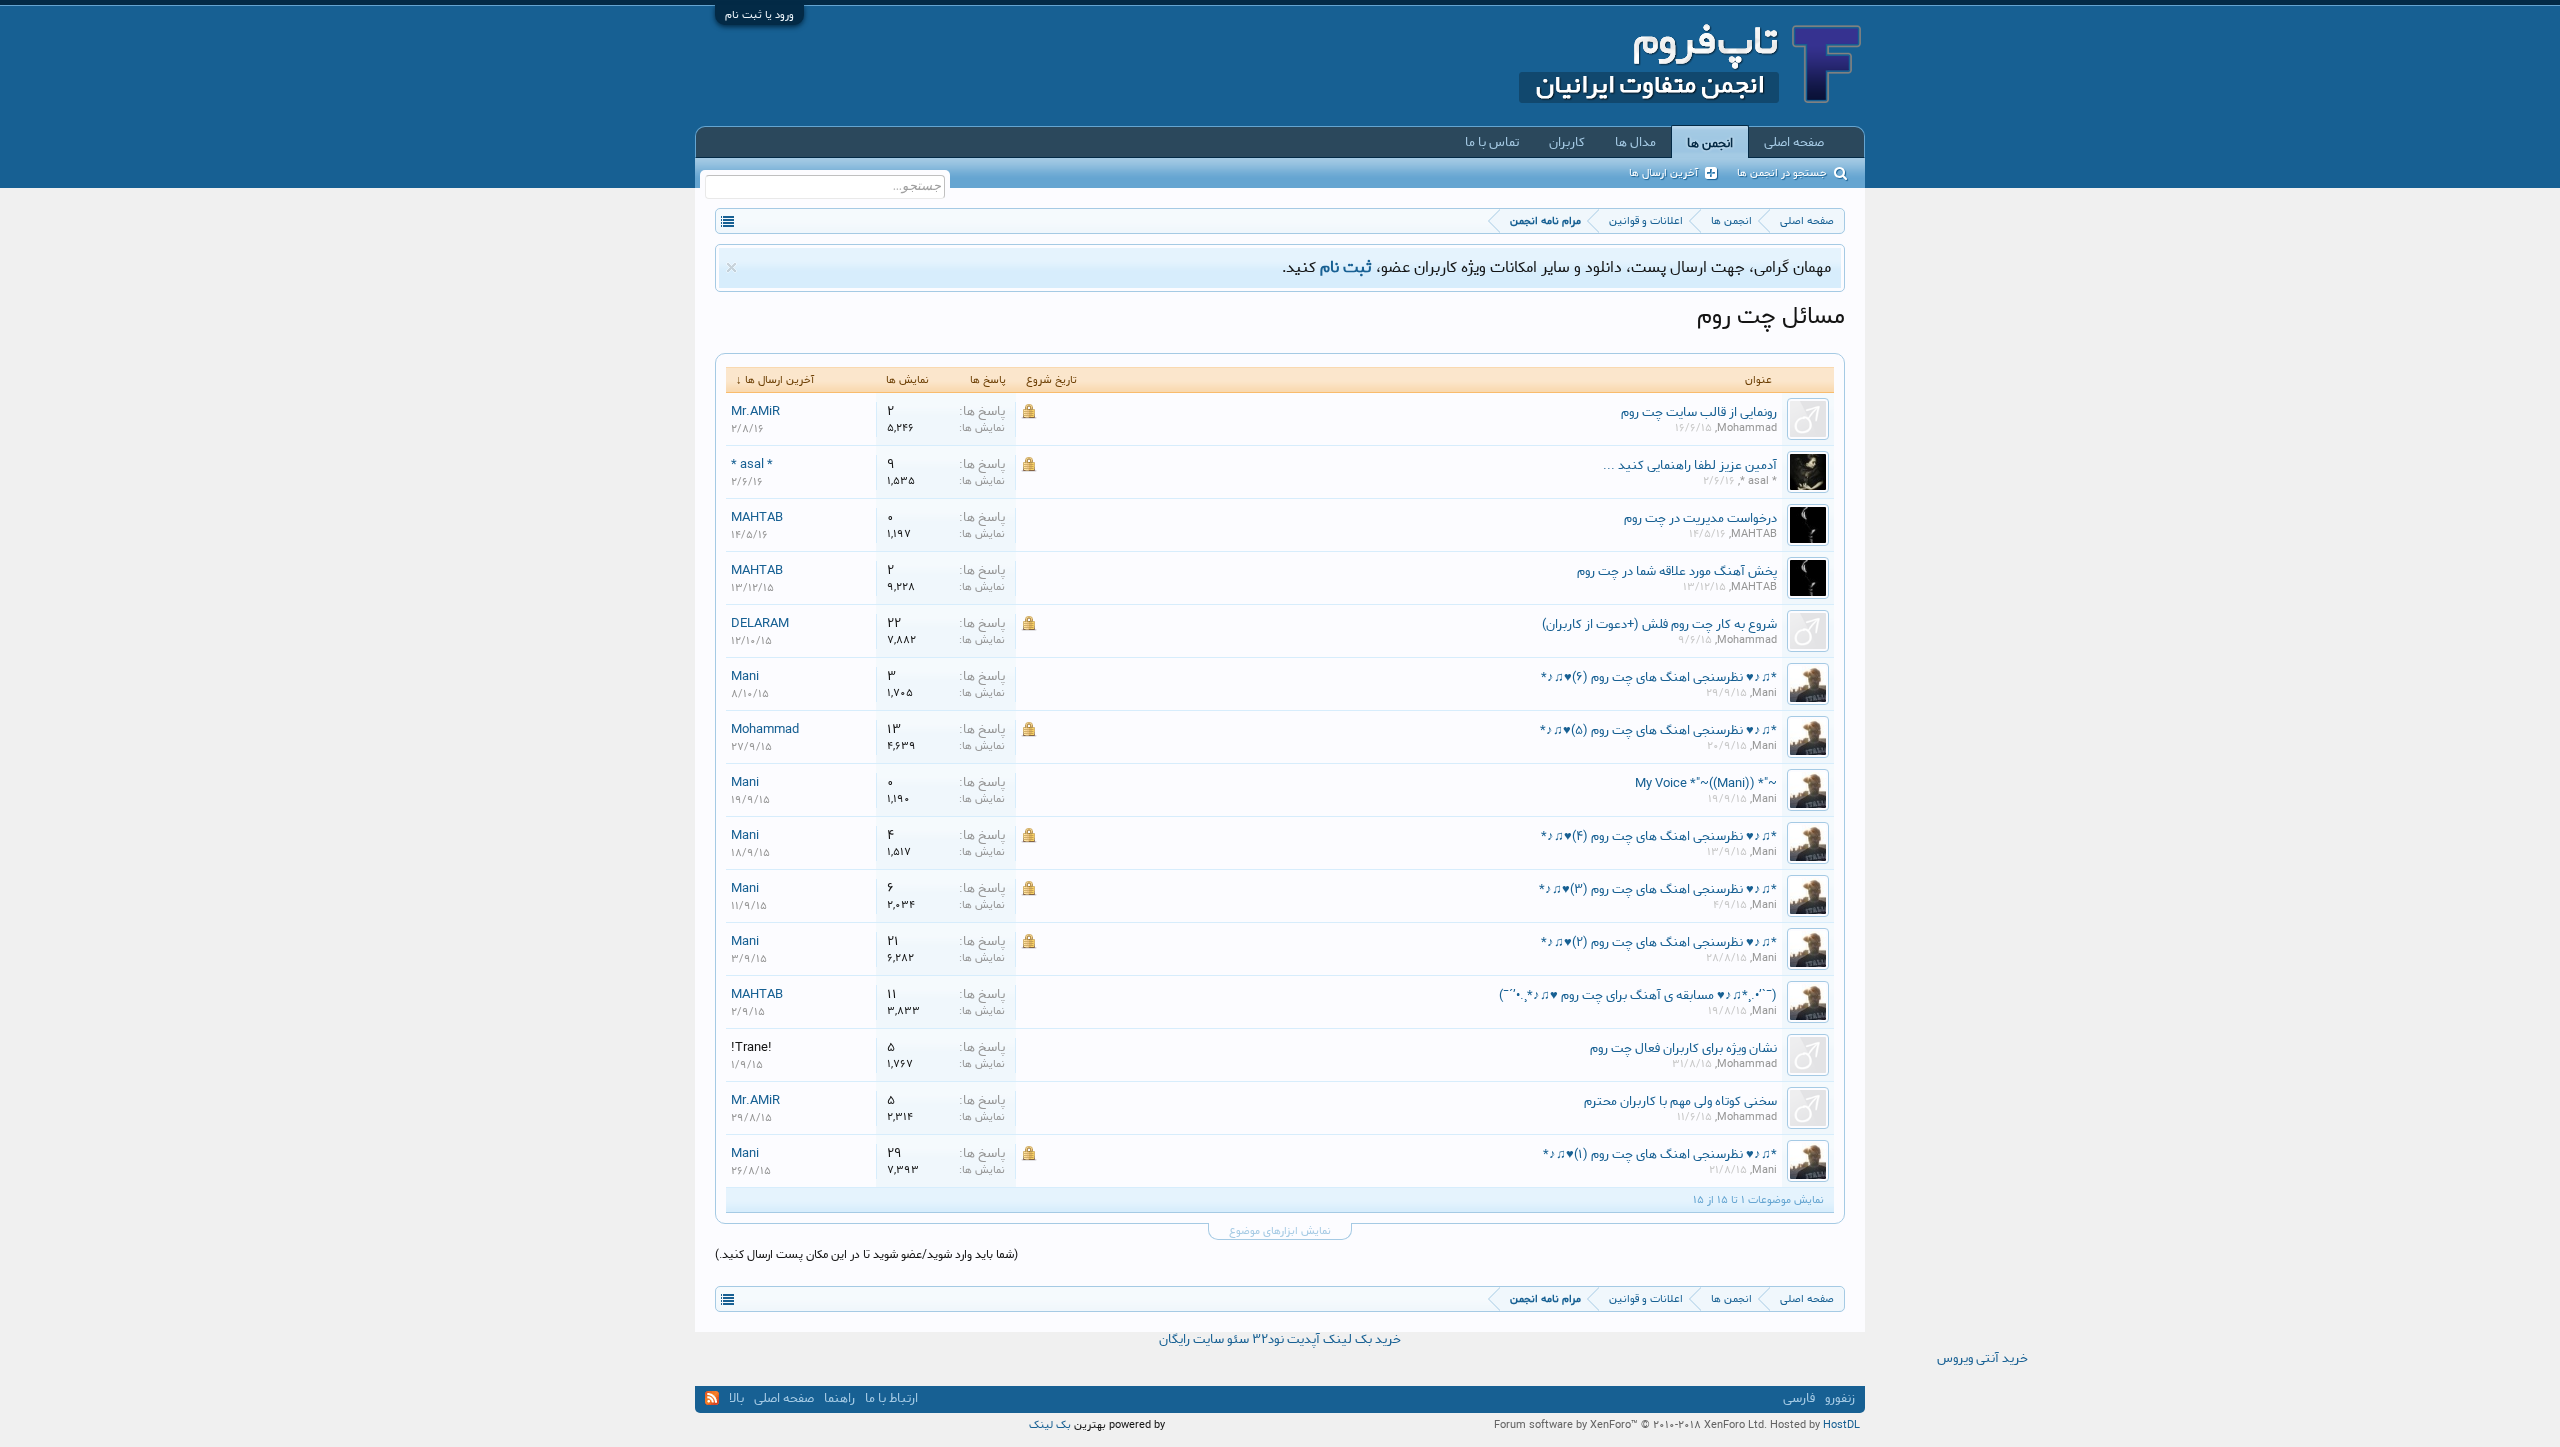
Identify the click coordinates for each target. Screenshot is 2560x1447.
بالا (736, 1398)
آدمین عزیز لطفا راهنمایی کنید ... (1690, 465)
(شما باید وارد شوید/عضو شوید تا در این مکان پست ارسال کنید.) (866, 1254)
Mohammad (1747, 428)
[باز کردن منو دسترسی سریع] (727, 220)
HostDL (1841, 1425)
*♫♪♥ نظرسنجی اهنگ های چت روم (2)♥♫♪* (1659, 942)
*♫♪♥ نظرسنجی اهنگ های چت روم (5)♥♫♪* (1658, 730)
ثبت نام (1346, 267)
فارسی (1799, 1398)
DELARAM (760, 623)
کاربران (1567, 142)
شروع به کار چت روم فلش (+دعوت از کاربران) (1659, 624)
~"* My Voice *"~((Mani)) (1706, 783)
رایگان (1174, 1339)
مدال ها (1635, 142)
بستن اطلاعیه (731, 267)
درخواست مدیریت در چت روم (1700, 518)
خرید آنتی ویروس (1982, 1359)
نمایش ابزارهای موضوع (1280, 1231)
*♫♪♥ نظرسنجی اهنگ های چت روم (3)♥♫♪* (1658, 889)
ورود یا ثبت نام (759, 15)
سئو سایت (1221, 1339)
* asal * (1758, 481)
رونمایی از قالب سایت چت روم (1699, 412)
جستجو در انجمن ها (1782, 173)
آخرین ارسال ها (1663, 173)
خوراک (712, 1398)
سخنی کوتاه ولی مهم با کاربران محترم (1680, 1101)
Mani (1764, 693)
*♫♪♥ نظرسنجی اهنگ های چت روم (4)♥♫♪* (1659, 836)
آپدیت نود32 (1286, 1339)
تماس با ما (1492, 142)
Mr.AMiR (755, 411)
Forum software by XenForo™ (1630, 1425)
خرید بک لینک (1362, 1339)
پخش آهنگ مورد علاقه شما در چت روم (1677, 571)
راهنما (839, 1398)
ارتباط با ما (891, 1398)
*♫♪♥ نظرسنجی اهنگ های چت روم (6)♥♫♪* (1659, 677)
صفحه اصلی (1794, 142)
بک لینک (1050, 1425)
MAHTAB (1754, 534)
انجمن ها (1710, 143)
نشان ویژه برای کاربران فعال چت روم (1683, 1048)
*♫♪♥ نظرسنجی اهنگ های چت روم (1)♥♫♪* (1660, 1154)
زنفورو (1840, 1398)
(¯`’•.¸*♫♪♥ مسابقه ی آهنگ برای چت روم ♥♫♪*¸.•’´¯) (1638, 995)
